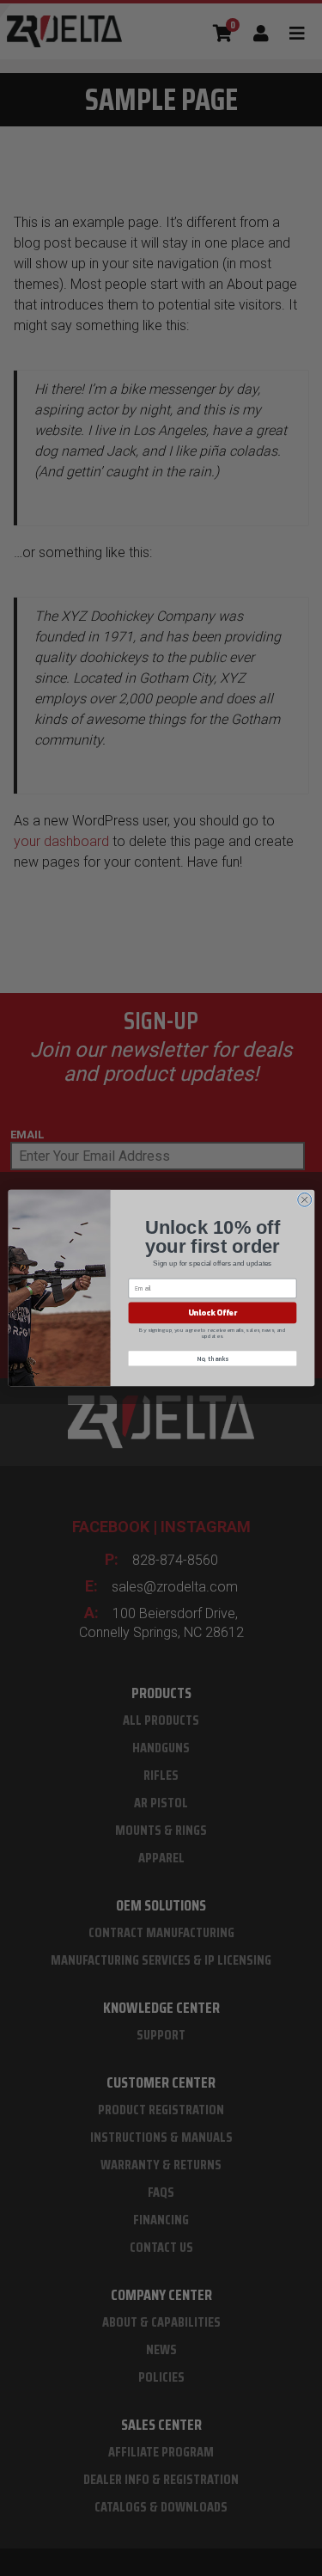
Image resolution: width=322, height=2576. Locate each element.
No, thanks (213, 1358)
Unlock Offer (212, 1313)
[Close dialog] (304, 1199)
